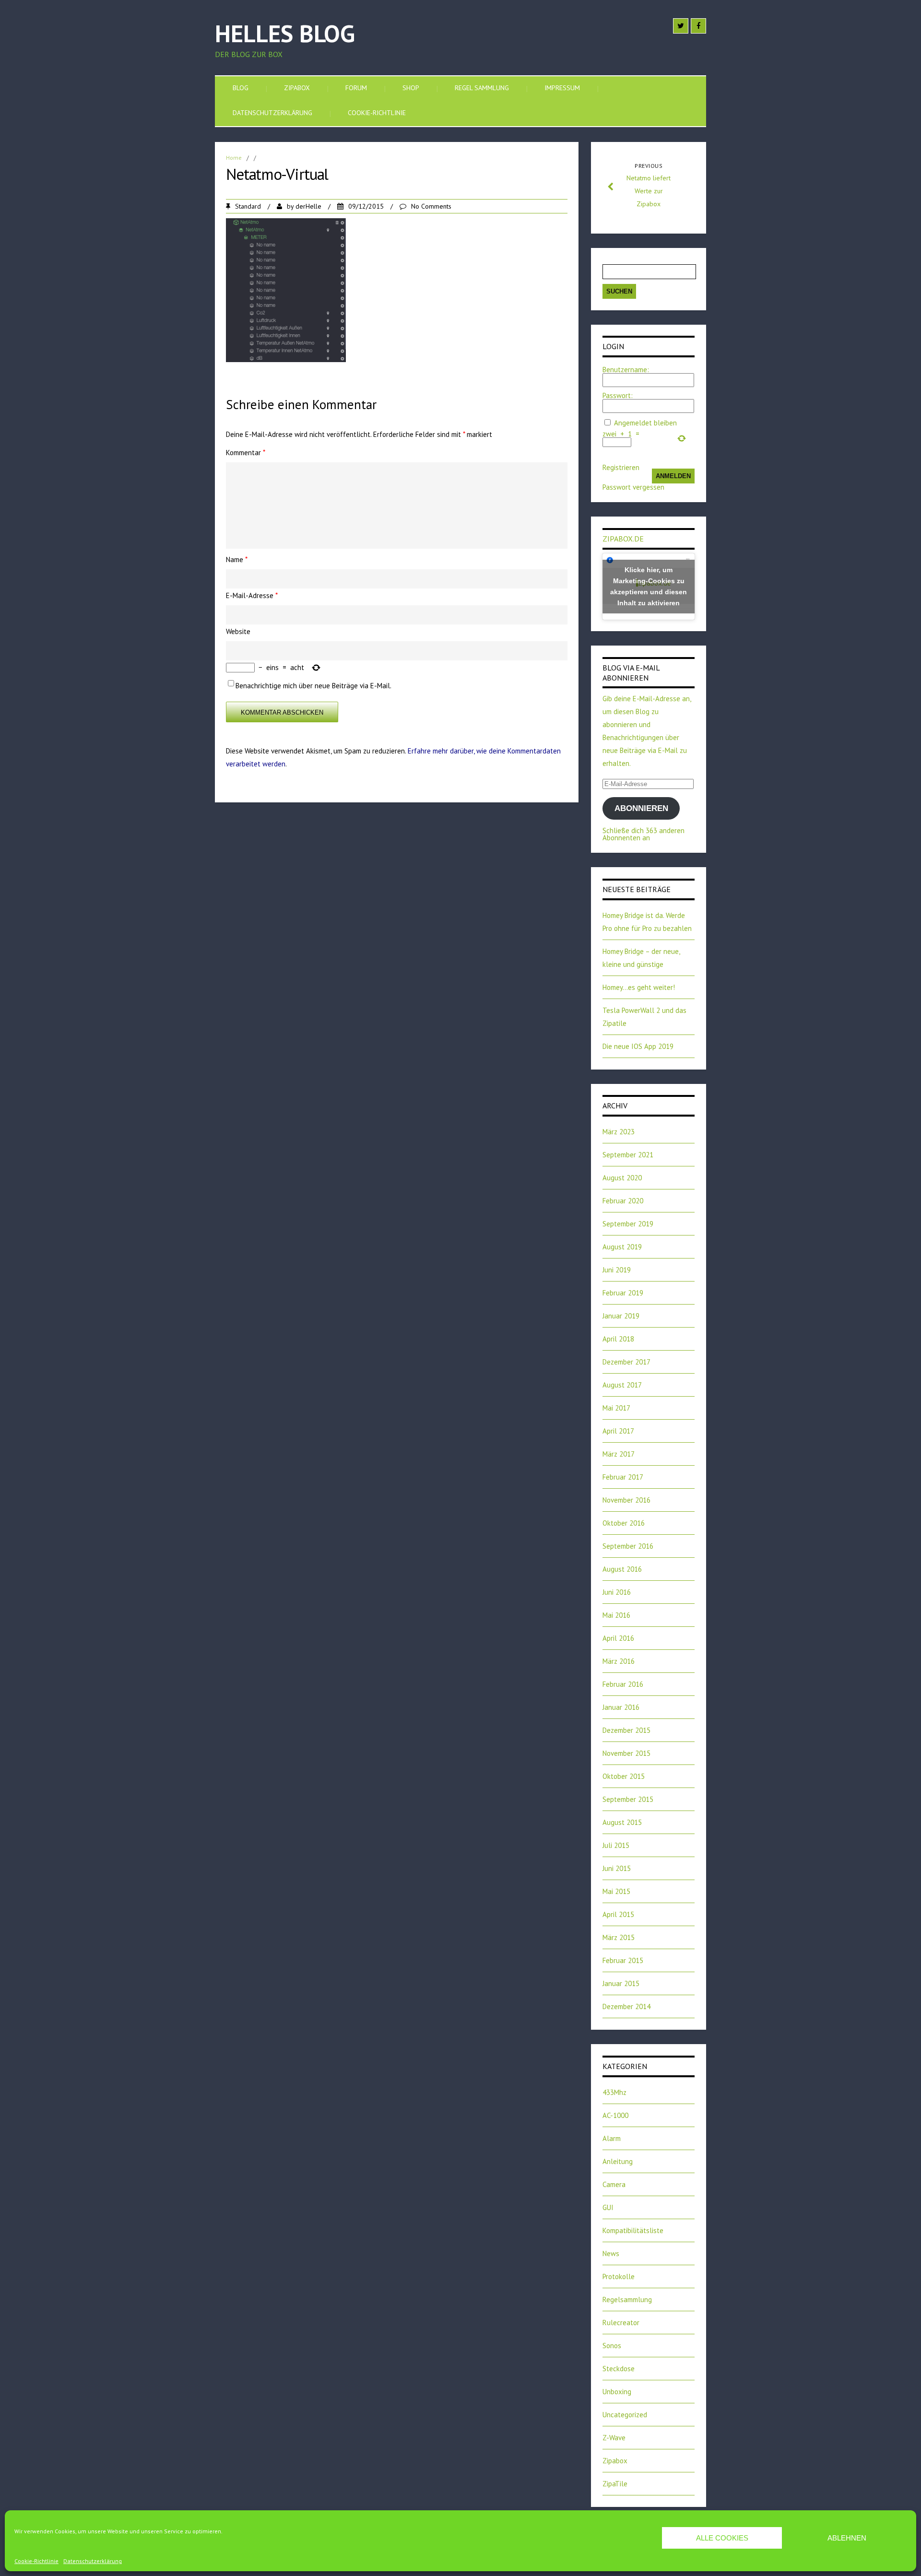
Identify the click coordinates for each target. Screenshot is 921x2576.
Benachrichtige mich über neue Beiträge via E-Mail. (313, 686)
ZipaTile (615, 2484)
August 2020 (622, 1178)
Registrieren (621, 467)
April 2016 (618, 1638)
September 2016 (628, 1546)
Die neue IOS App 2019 (638, 1046)
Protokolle (619, 2276)
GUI (608, 2207)
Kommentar (246, 453)
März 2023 (619, 1132)
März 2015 (619, 1937)
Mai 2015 (616, 1891)
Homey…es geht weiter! (639, 987)
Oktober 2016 (624, 1523)
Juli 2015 (616, 1845)
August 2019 (622, 1247)
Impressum (562, 88)
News (611, 2253)
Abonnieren (641, 808)
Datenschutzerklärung (93, 2561)
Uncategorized (625, 2415)
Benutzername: (626, 370)
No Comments (431, 206)
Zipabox (297, 88)
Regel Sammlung (482, 88)
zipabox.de (623, 539)
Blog (241, 88)
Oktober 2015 (624, 1776)
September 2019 (628, 1224)
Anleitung (618, 2161)
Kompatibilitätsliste (633, 2230)
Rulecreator (621, 2323)
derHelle (308, 206)
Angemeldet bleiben (645, 423)
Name (237, 559)
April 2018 (618, 1339)
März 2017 (619, 1454)
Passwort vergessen (633, 487)
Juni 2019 (617, 1270)
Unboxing (617, 2392)
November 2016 (626, 1500)
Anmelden (673, 476)
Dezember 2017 (626, 1362)
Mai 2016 (616, 1615)
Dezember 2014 (626, 2006)
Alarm (612, 2138)
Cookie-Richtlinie (36, 2561)
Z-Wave (614, 2438)
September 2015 (628, 1799)
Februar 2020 (623, 1201)
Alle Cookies (722, 2538)
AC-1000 (615, 2115)
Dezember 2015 (626, 1730)
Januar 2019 (621, 1316)
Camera (614, 2184)
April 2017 (618, 1431)
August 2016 (622, 1569)
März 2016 (619, 1661)
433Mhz (614, 2092)
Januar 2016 (621, 1707)
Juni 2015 (617, 1868)
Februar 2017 (623, 1477)
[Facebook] (698, 26)
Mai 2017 (616, 1408)
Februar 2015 (623, 1960)
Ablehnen (847, 2538)
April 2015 (618, 1914)
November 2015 (626, 1753)
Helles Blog (285, 33)
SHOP (411, 88)
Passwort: (618, 395)
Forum (356, 88)
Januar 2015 (621, 1983)
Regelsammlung (627, 2300)
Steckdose (619, 2369)
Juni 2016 (617, 1592)
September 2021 (628, 1155)
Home (234, 158)
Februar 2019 (623, 1293)
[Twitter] (681, 26)
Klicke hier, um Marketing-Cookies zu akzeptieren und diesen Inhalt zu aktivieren (649, 586)
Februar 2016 (623, 1684)
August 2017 (622, 1385)
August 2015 (622, 1822)
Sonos (612, 2346)
